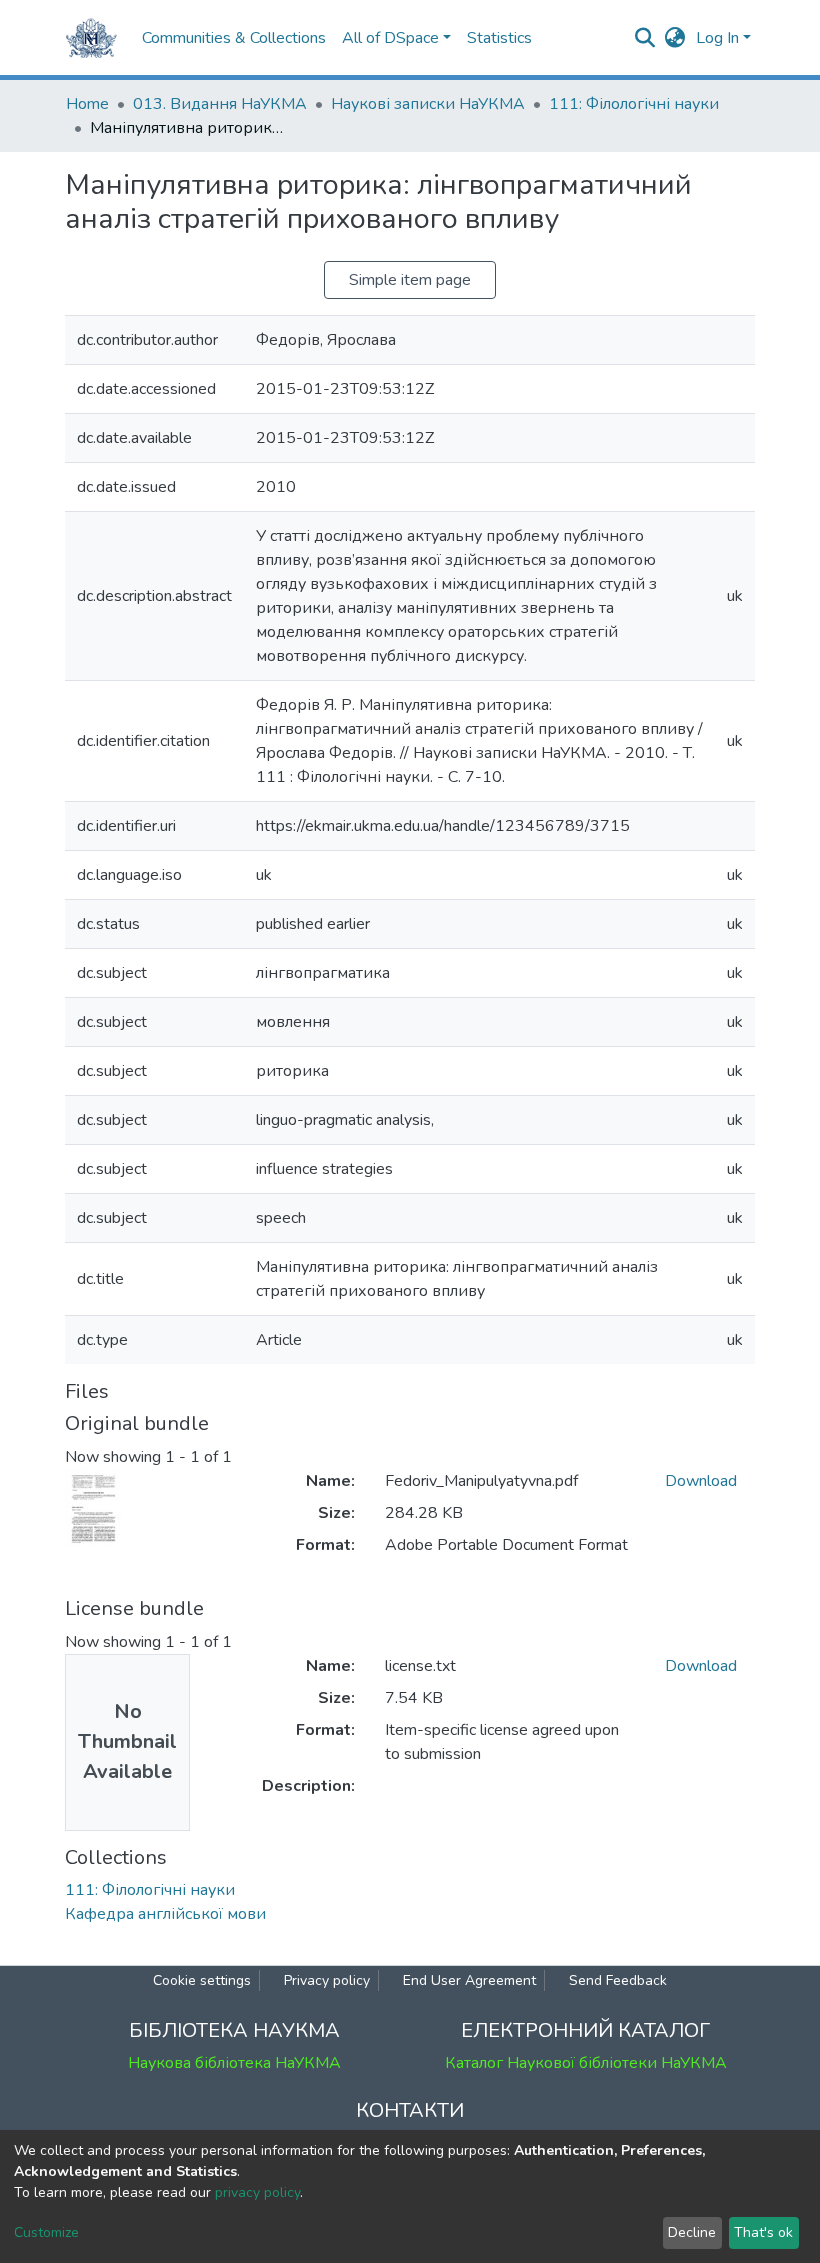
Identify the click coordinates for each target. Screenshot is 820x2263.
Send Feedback (618, 1980)
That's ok (763, 2232)
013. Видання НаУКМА (220, 104)
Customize (46, 2232)
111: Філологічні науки (634, 104)
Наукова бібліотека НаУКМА (234, 2063)
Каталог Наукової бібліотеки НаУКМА (586, 2063)
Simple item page (410, 280)
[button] (675, 38)
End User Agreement (469, 1980)
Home (87, 104)
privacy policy (257, 2192)
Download (701, 1481)
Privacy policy (327, 1980)
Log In (717, 38)
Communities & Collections (234, 38)
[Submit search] (645, 38)
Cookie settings (202, 1980)
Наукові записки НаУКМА (428, 104)
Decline (692, 2232)
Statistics (499, 38)
